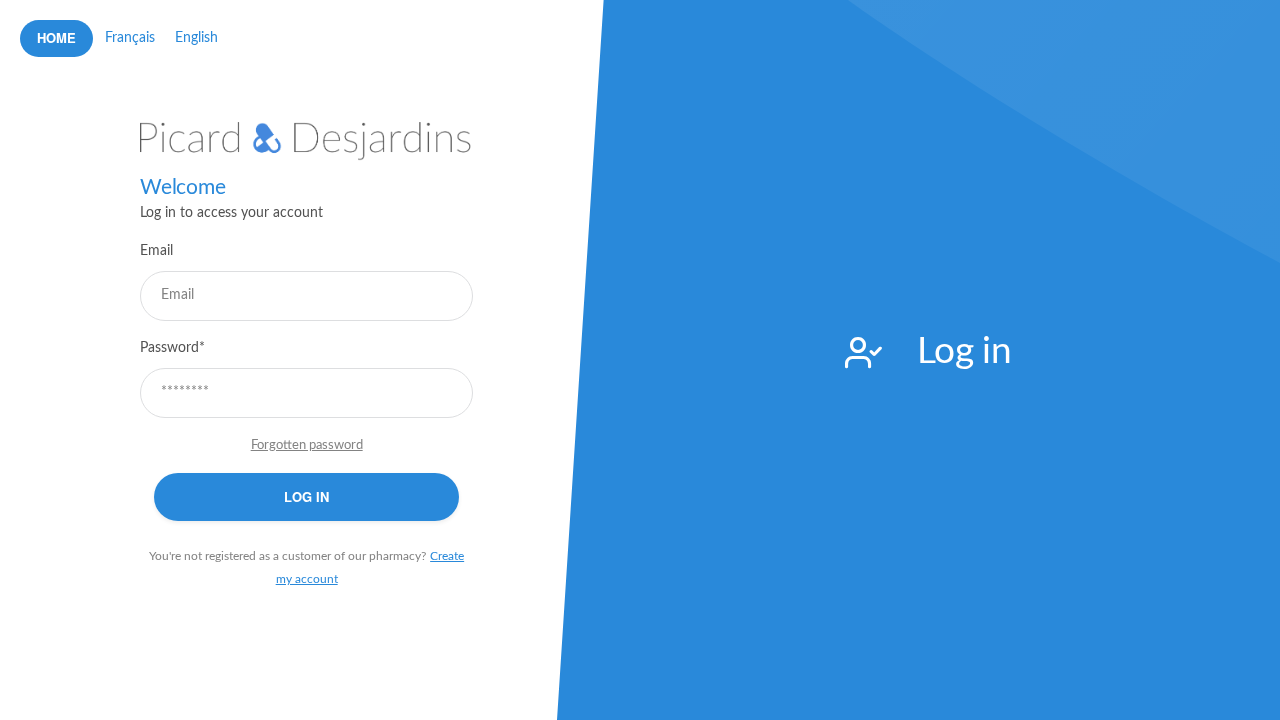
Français (130, 38)
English (196, 38)
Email (156, 251)
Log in (306, 496)
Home (56, 37)
